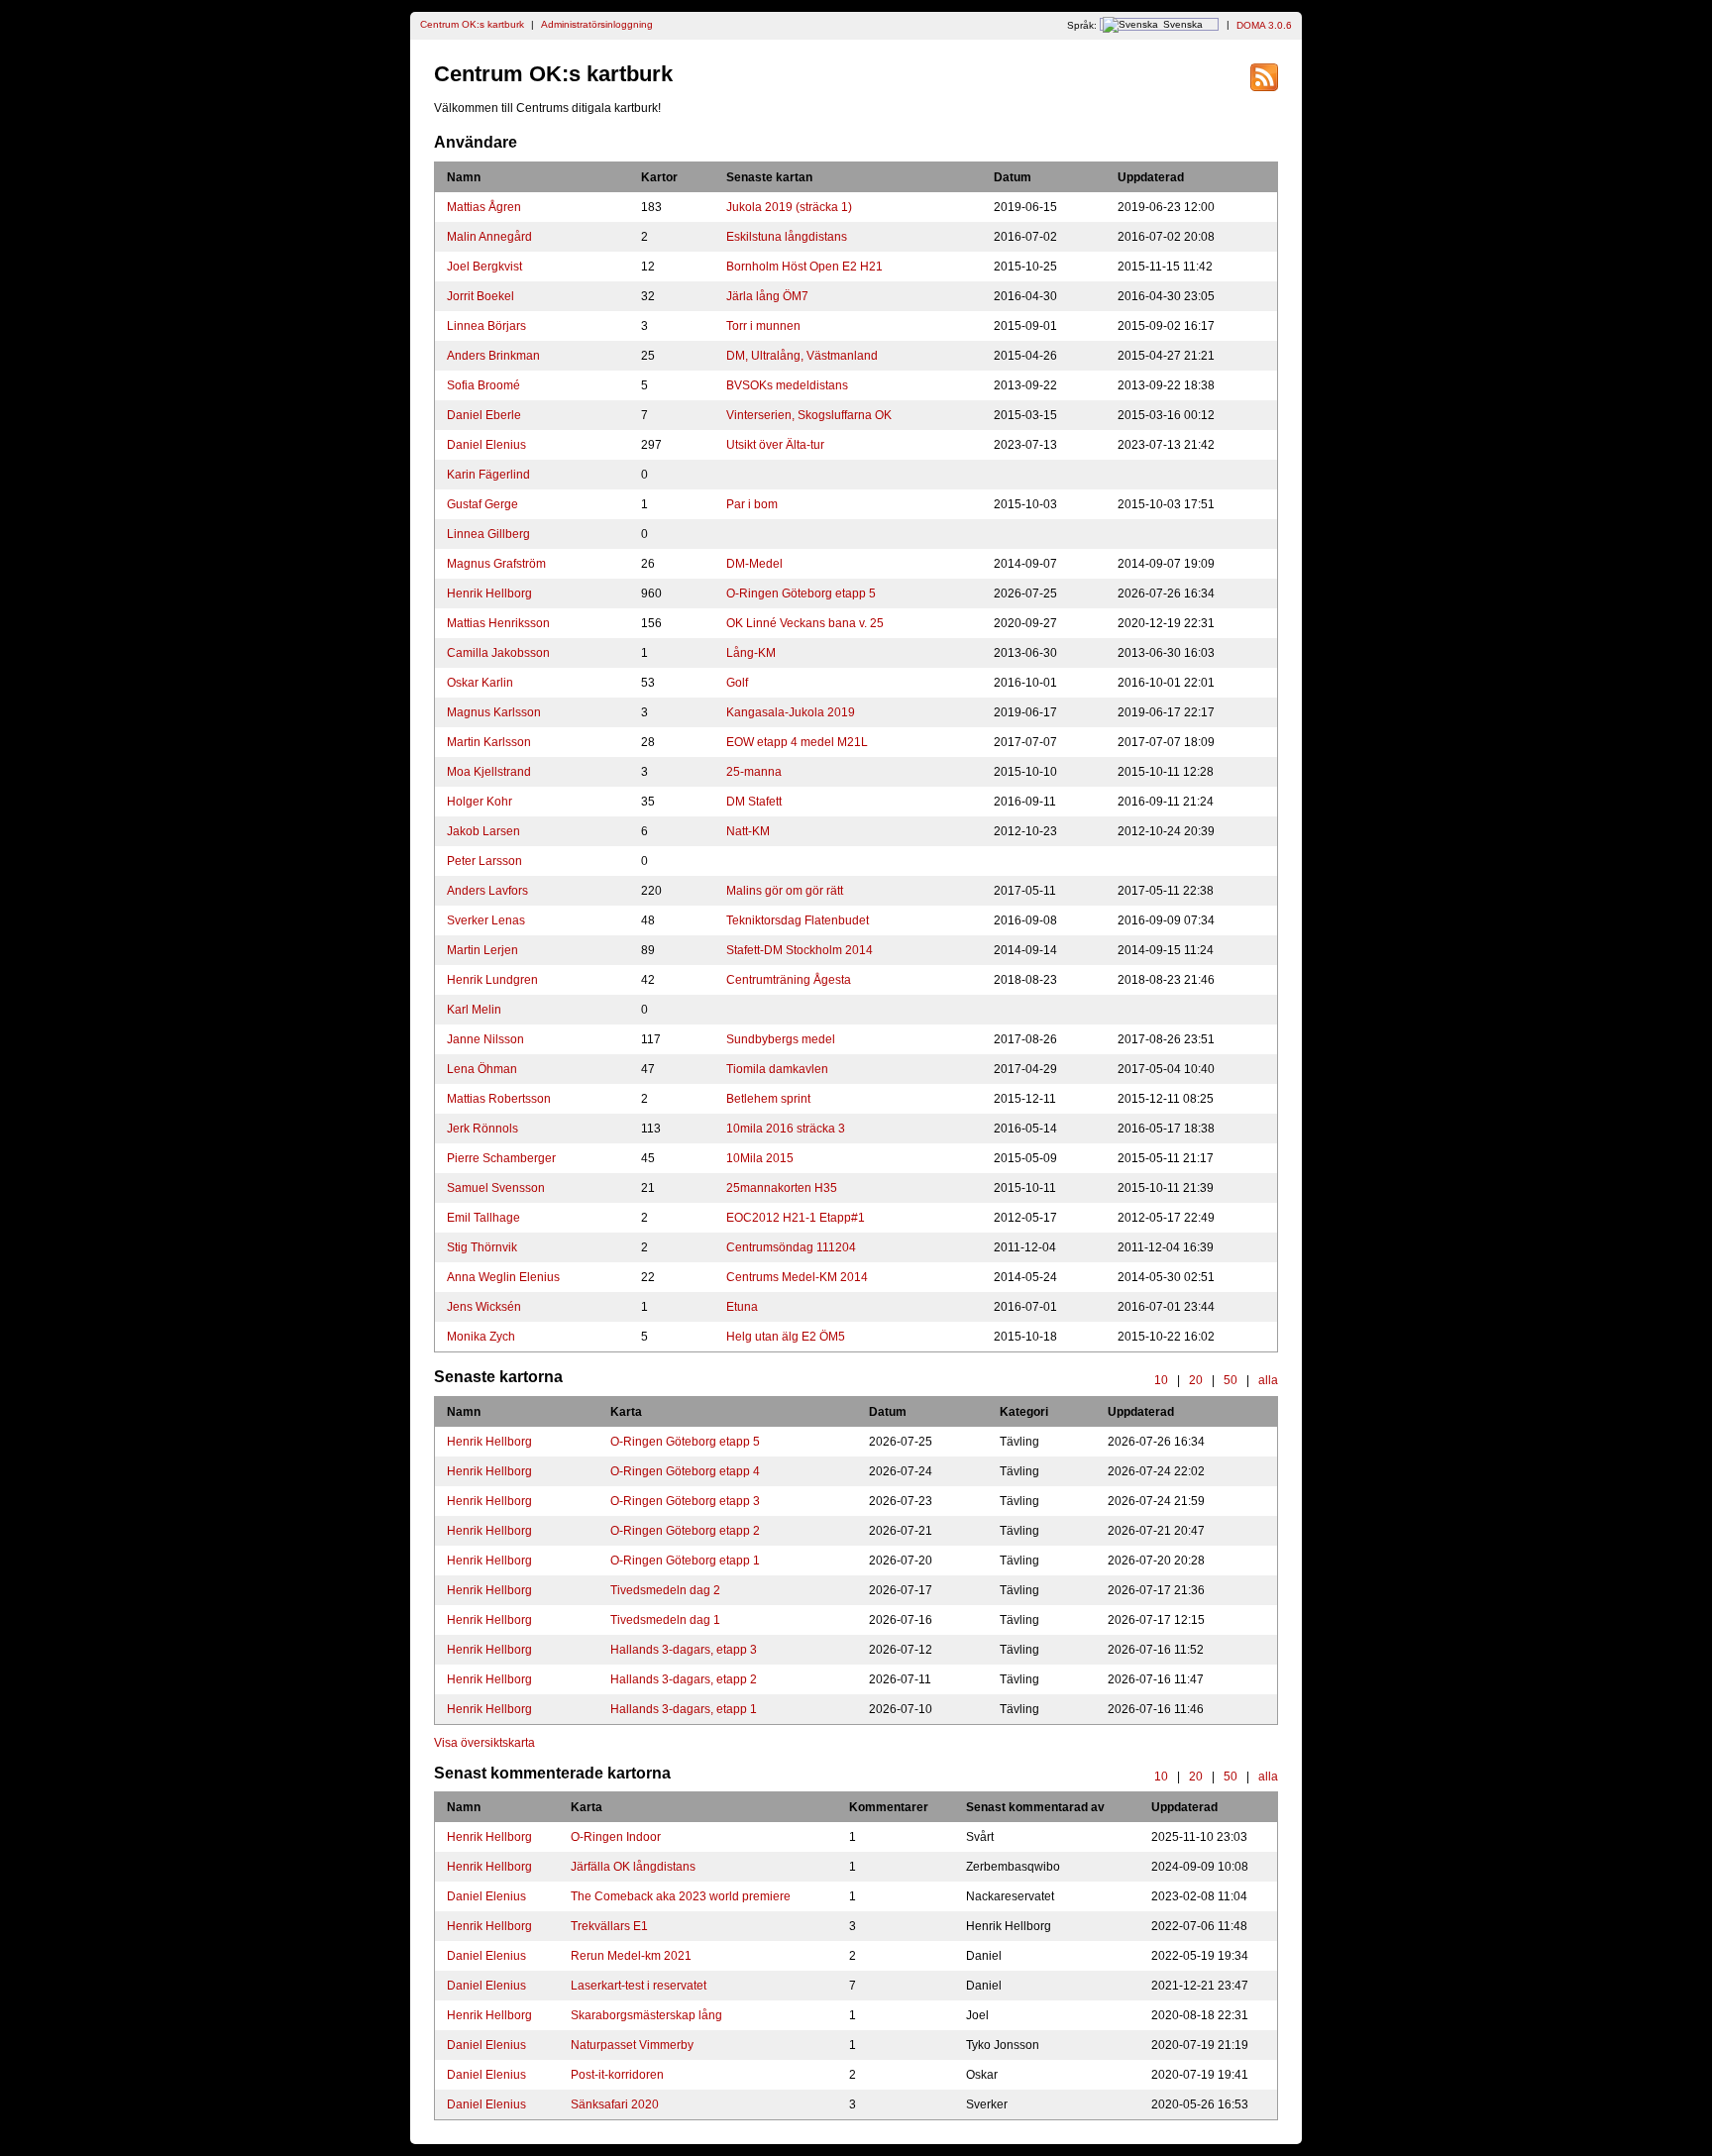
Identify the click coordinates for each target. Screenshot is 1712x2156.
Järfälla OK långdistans (633, 1867)
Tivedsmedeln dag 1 (665, 1620)
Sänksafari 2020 (615, 2104)
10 (1161, 1380)
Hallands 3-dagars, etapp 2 (684, 1679)
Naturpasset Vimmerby (632, 2045)
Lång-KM (751, 653)
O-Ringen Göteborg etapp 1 (685, 1561)
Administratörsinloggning (597, 24)
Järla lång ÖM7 (767, 296)
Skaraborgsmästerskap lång (646, 2015)
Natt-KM (748, 831)
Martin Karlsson (489, 742)
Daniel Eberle (484, 415)
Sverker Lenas (486, 920)
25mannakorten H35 (782, 1188)
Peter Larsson (484, 861)
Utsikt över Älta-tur (775, 445)
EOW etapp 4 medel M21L (797, 742)
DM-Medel (754, 564)
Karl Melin (474, 1010)
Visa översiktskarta (484, 1743)
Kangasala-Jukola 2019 (791, 712)
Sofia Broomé (483, 385)
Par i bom (752, 504)
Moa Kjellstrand (489, 772)
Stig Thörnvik (482, 1247)
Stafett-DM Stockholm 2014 (800, 950)
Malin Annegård (489, 237)
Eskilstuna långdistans (787, 237)
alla (1268, 1380)
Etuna (742, 1307)
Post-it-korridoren (617, 2075)
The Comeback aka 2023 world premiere (681, 1896)
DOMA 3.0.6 (1264, 24)
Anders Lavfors (487, 891)
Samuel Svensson (496, 1188)
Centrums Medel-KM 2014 (797, 1277)
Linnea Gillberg (488, 534)
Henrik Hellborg (489, 593)
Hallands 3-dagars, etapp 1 (684, 1709)
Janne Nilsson (485, 1039)
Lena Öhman (482, 1069)
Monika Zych (481, 1337)
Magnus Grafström (496, 564)
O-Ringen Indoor (616, 1837)
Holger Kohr (480, 802)
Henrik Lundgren (492, 980)
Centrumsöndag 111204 (791, 1247)
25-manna (754, 772)
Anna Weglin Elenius (503, 1277)
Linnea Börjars (486, 326)
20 (1196, 1380)
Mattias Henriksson (498, 623)
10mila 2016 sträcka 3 (786, 1129)
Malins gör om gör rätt (785, 891)
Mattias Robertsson (499, 1099)
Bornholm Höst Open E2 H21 (804, 267)
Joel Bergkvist (484, 267)
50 (1230, 1380)
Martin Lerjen (482, 950)
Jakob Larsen (483, 831)
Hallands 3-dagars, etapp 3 (684, 1650)
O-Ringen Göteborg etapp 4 (685, 1471)
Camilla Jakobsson (498, 653)
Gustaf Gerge (482, 504)
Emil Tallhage (483, 1218)
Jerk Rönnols (482, 1129)
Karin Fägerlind (488, 475)
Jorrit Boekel (481, 296)
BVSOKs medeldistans (787, 385)
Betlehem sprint (768, 1099)
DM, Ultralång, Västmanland (802, 356)
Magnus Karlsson (494, 712)
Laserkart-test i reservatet (639, 1986)
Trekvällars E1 (609, 1926)
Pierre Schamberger (501, 1158)
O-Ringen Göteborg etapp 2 (685, 1531)
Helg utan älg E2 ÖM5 (786, 1337)
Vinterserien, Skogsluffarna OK (809, 415)
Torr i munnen (763, 326)
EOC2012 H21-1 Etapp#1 (796, 1218)
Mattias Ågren (484, 207)
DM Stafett (754, 802)
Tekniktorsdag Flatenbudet (798, 920)
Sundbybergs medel (781, 1039)
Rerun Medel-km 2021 (631, 1956)
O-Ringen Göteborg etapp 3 (685, 1501)
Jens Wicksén (484, 1307)
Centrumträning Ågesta (789, 980)
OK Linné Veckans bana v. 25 (805, 623)
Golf (737, 683)
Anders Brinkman (493, 356)
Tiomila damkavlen (777, 1069)
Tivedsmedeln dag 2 (665, 1590)
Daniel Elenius (486, 445)
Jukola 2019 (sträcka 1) (789, 207)
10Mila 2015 (760, 1158)
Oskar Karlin (480, 683)
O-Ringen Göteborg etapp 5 (801, 593)
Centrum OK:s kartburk (472, 24)
